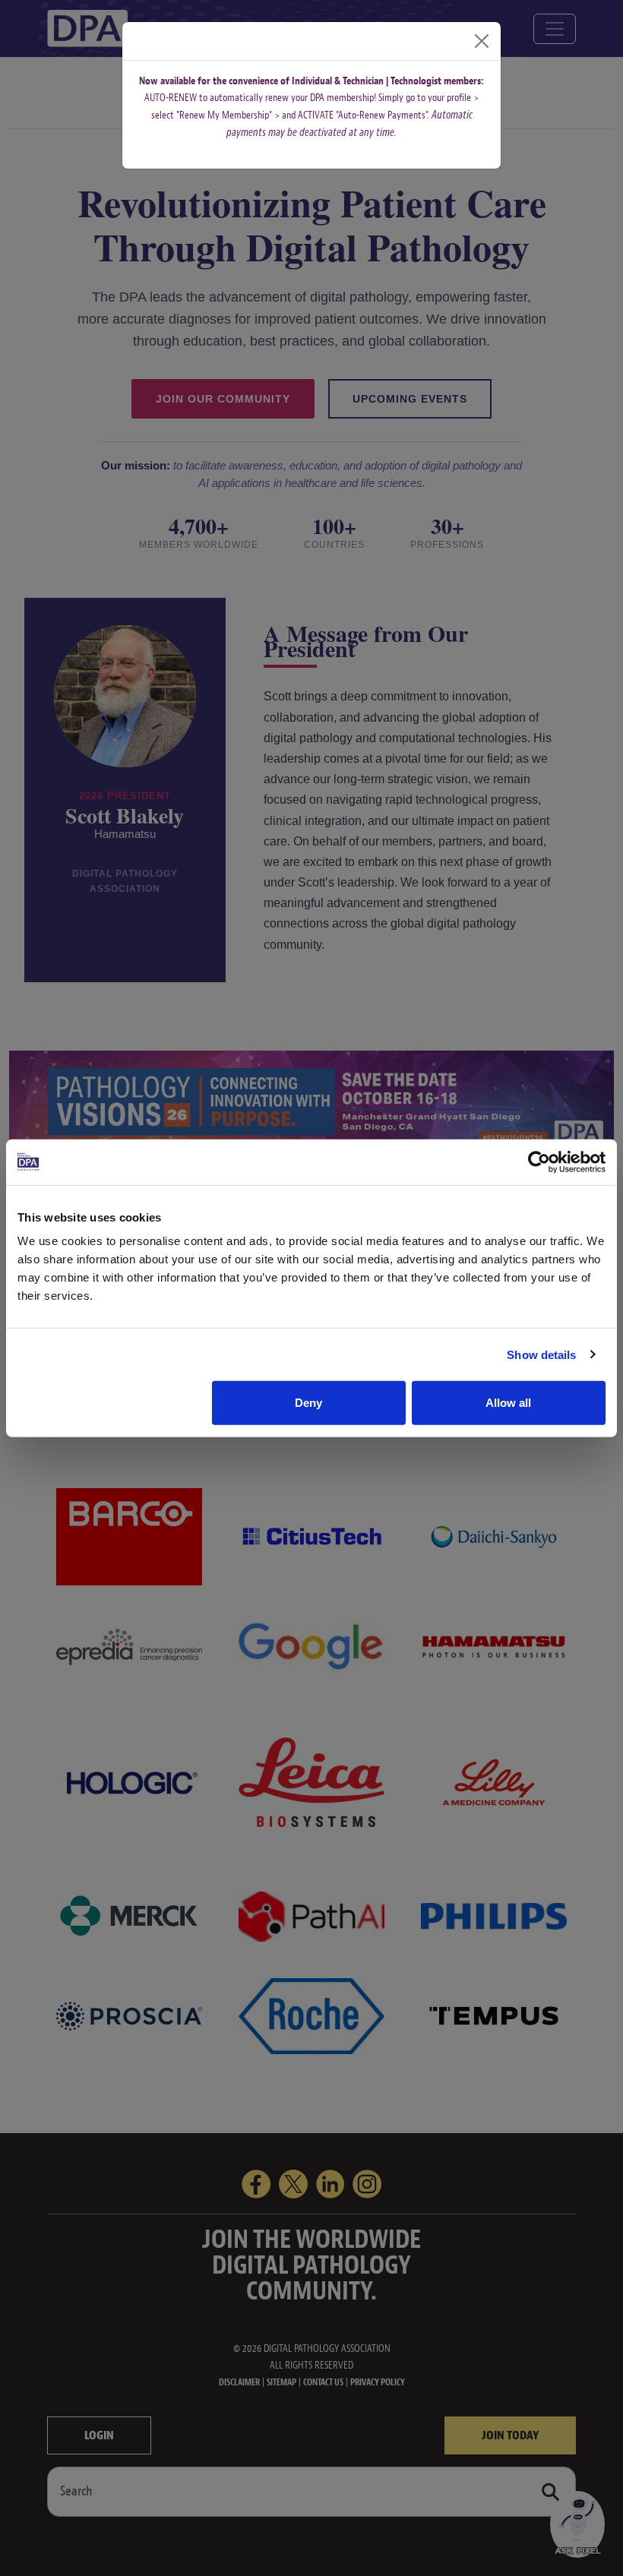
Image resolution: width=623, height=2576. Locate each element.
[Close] (482, 41)
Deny (308, 1403)
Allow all (508, 1403)
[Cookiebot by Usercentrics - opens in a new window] (539, 1162)
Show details (541, 1354)
